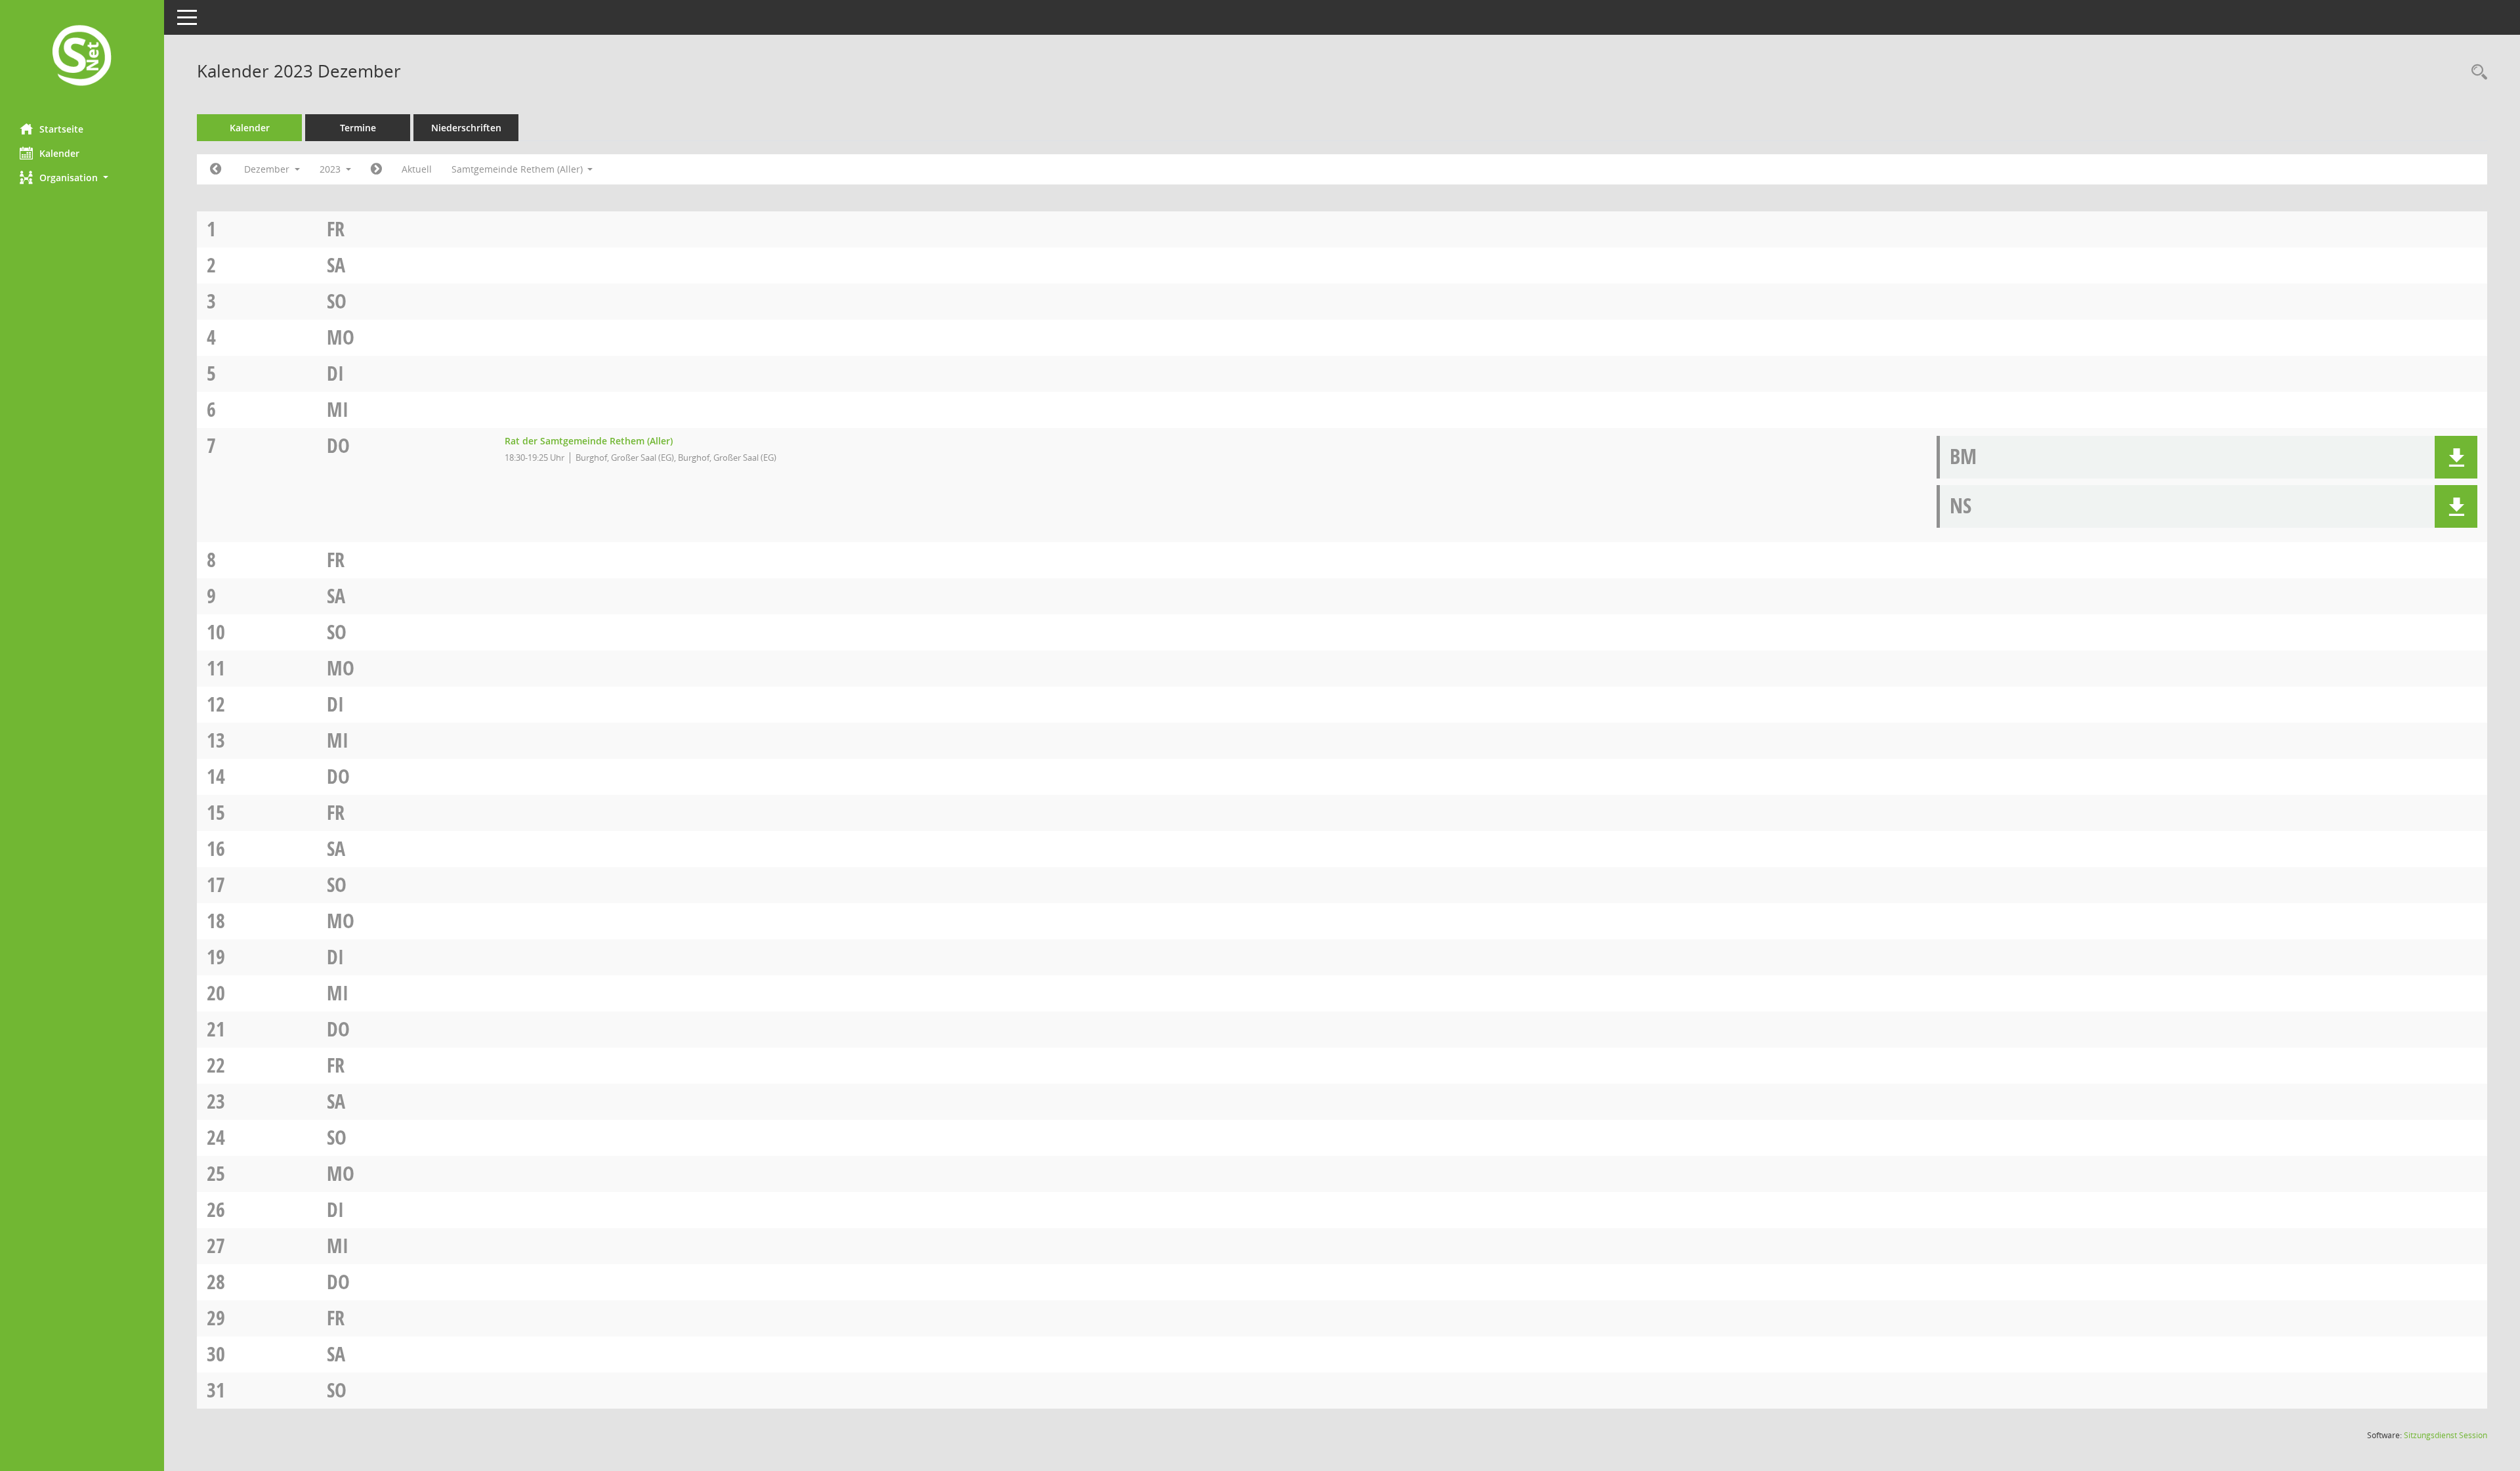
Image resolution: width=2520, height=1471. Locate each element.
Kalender (59, 153)
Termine (358, 128)
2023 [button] (331, 169)
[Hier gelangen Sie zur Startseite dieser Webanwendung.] (82, 57)
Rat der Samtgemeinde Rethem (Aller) (589, 441)
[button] (82, 178)
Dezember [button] (268, 169)
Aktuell (417, 169)
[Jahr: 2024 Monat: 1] (376, 169)
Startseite (61, 129)
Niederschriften (466, 128)
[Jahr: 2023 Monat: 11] (216, 169)
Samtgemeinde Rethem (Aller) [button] (518, 169)
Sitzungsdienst (2446, 1435)
